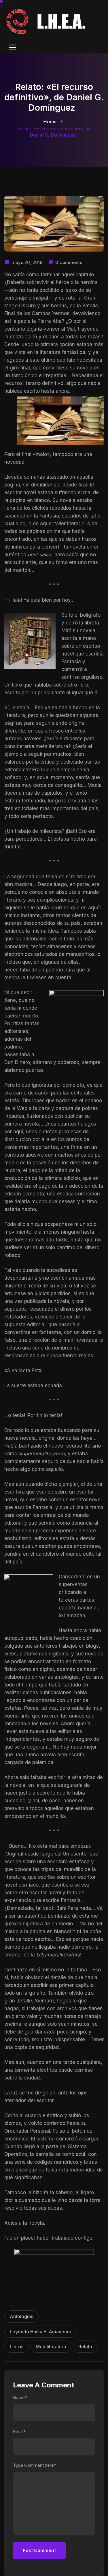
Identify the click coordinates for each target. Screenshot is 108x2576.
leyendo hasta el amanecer (41, 2332)
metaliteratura (51, 2347)
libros (17, 2347)
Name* (20, 2398)
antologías (21, 2316)
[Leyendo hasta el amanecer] (47, 21)
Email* (19, 2432)
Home (50, 122)
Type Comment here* (35, 2465)
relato (85, 2347)
